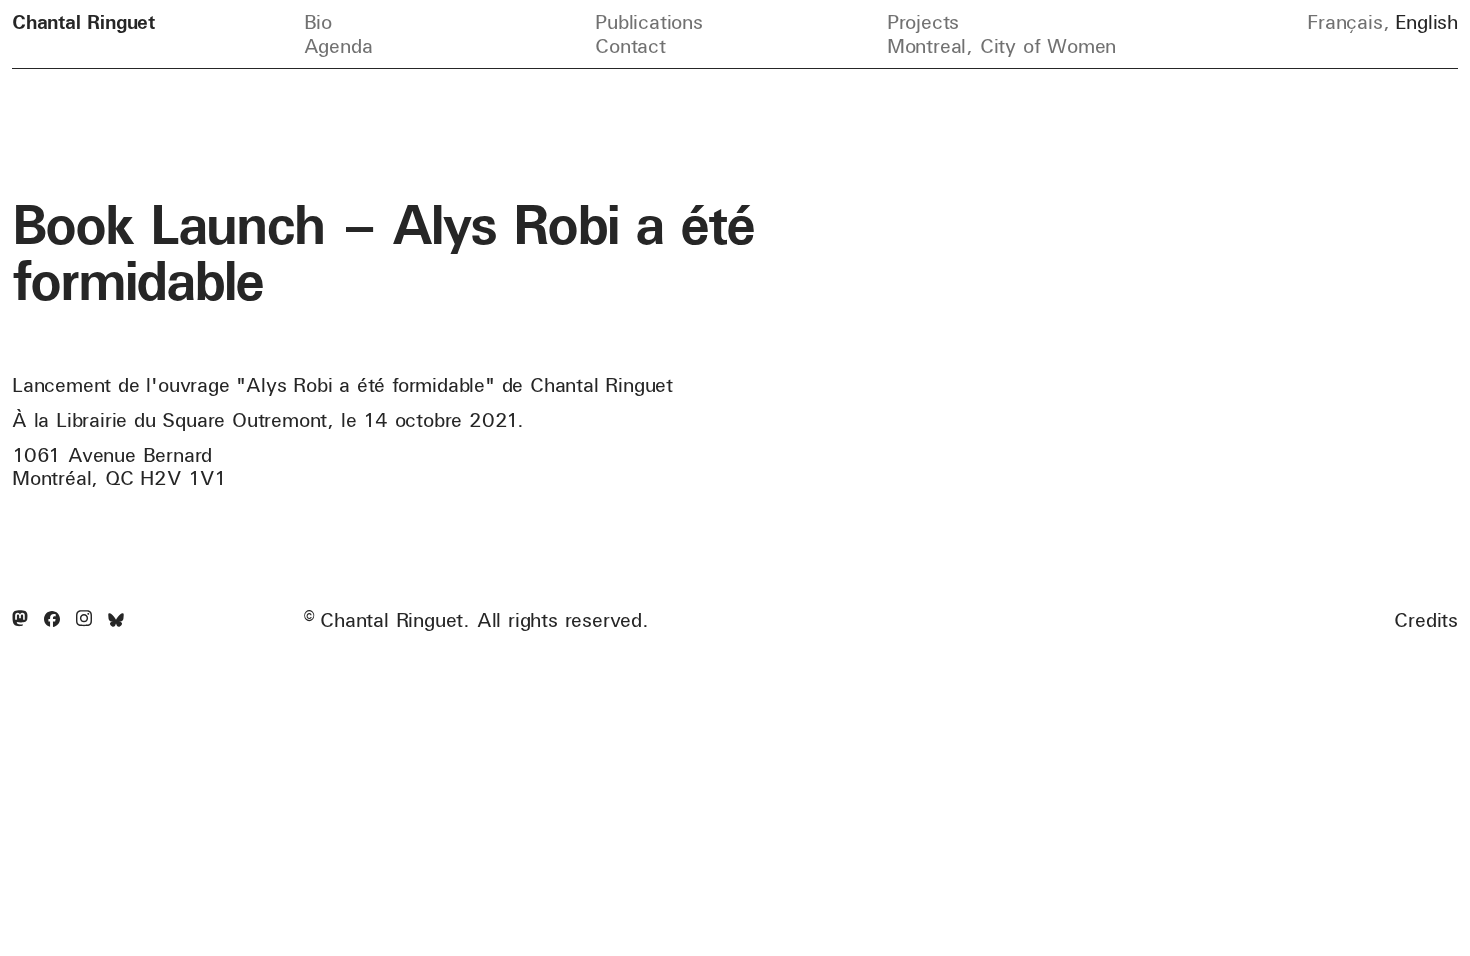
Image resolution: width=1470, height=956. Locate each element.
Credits (1426, 620)
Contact (630, 45)
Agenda (338, 45)
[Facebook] (52, 620)
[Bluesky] (116, 620)
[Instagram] (84, 619)
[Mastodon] (20, 619)
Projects (923, 21)
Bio (318, 21)
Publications (649, 21)
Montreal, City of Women (1001, 45)
